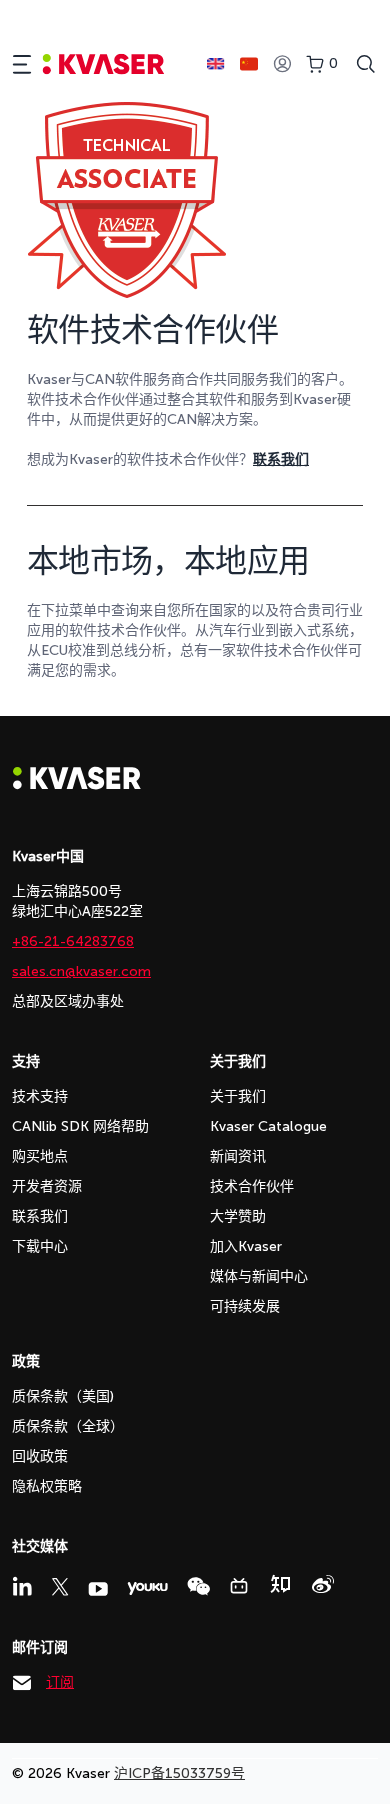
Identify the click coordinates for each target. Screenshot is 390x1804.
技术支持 (40, 1096)
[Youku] (147, 1588)
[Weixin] (198, 1586)
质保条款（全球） (68, 1426)
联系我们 (40, 1216)
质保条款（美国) (63, 1396)
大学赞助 (238, 1216)
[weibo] (323, 1584)
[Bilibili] (239, 1586)
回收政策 (40, 1456)
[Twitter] (60, 1587)
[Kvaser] (77, 784)
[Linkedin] (22, 1586)
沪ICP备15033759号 (179, 1773)
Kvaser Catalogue (268, 1126)
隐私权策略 (47, 1486)
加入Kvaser (246, 1246)
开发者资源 (47, 1186)
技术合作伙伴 (252, 1186)
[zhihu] (280, 1584)
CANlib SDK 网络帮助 (80, 1126)
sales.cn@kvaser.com (81, 971)
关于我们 (238, 1096)
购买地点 (40, 1156)
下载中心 (40, 1246)
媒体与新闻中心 (259, 1276)
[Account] (282, 64)
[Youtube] (98, 1589)
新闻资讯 (238, 1156)
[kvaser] (103, 64)
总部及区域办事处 (68, 1001)
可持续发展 (245, 1306)
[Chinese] (249, 64)
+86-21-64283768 (73, 941)
